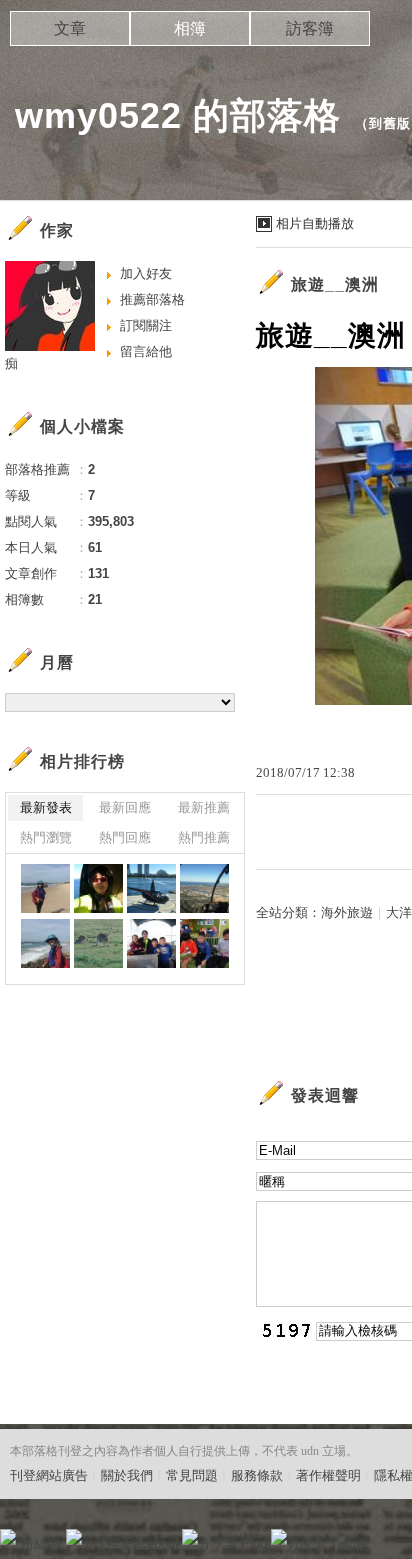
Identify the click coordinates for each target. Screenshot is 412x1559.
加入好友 (146, 273)
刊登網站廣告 (49, 1475)
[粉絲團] (8, 1537)
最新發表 (46, 807)
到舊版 (390, 123)
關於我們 (127, 1475)
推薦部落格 (152, 299)
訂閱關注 (146, 325)
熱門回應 (125, 837)
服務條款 (257, 1475)
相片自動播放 (315, 223)
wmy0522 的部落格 (178, 115)
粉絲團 (40, 1543)
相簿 (190, 28)
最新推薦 (204, 807)
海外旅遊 (347, 912)
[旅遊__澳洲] (45, 888)
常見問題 (192, 1475)
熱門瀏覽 (46, 837)
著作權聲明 (328, 1475)
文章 (70, 28)
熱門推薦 (204, 837)
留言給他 (146, 351)
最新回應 (125, 807)
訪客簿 (310, 28)
